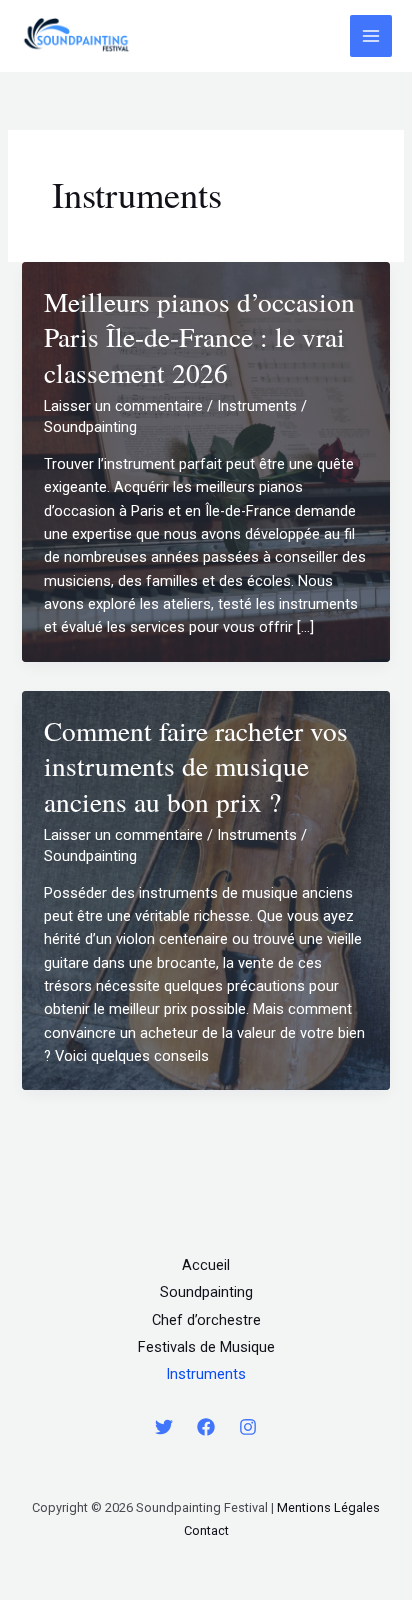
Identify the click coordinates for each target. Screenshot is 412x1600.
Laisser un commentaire (123, 406)
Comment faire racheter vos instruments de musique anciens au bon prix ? (196, 766)
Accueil (206, 1265)
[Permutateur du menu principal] (371, 36)
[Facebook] (206, 1427)
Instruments (257, 406)
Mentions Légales (328, 1507)
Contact (206, 1530)
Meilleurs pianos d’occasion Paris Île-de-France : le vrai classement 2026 (199, 337)
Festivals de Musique (206, 1347)
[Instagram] (248, 1427)
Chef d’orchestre (206, 1320)
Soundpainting (206, 1292)
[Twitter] (164, 1427)
